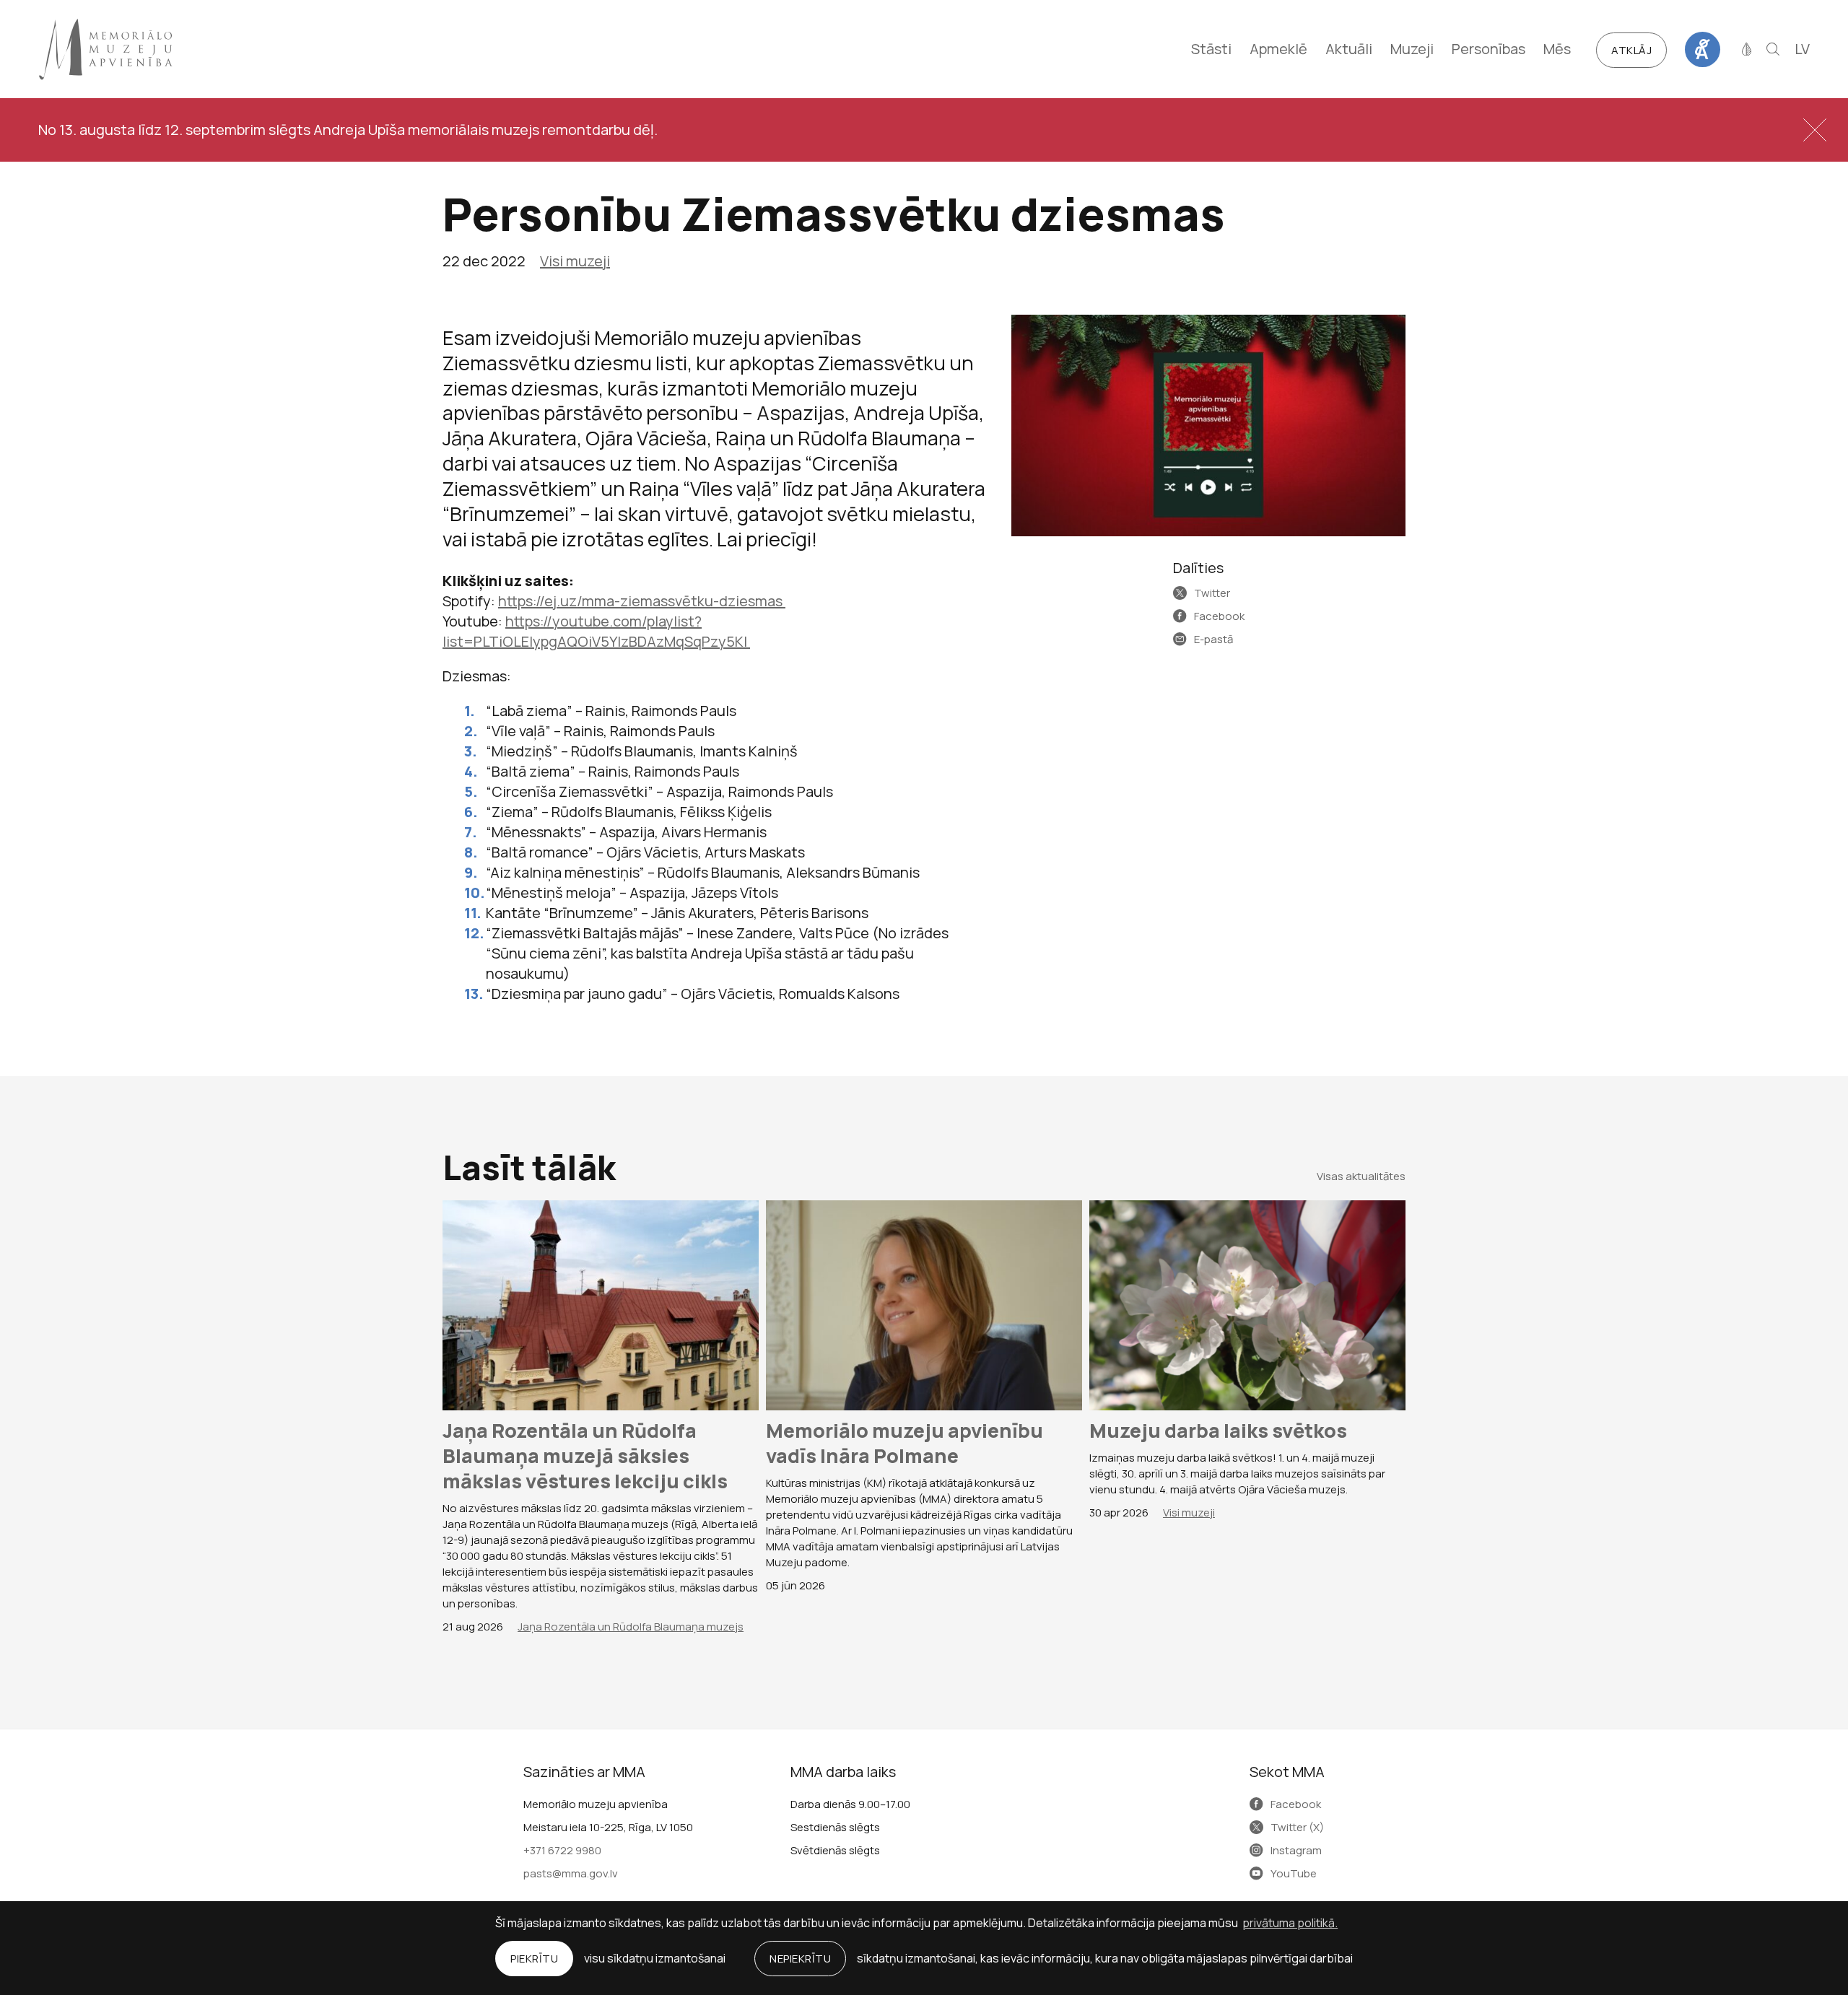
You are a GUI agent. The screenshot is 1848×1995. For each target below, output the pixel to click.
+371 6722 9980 (562, 1850)
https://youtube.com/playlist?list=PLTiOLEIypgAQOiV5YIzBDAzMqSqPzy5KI (596, 631)
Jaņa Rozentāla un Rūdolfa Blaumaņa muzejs (631, 1627)
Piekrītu (534, 1959)
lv (1802, 49)
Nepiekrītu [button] (800, 1959)
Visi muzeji (575, 261)
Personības (1489, 49)
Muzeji (1412, 49)
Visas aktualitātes (1361, 1176)
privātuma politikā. (1290, 1923)
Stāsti (1211, 49)
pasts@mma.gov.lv (571, 1873)
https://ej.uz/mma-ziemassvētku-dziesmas (642, 601)
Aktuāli (1349, 49)
